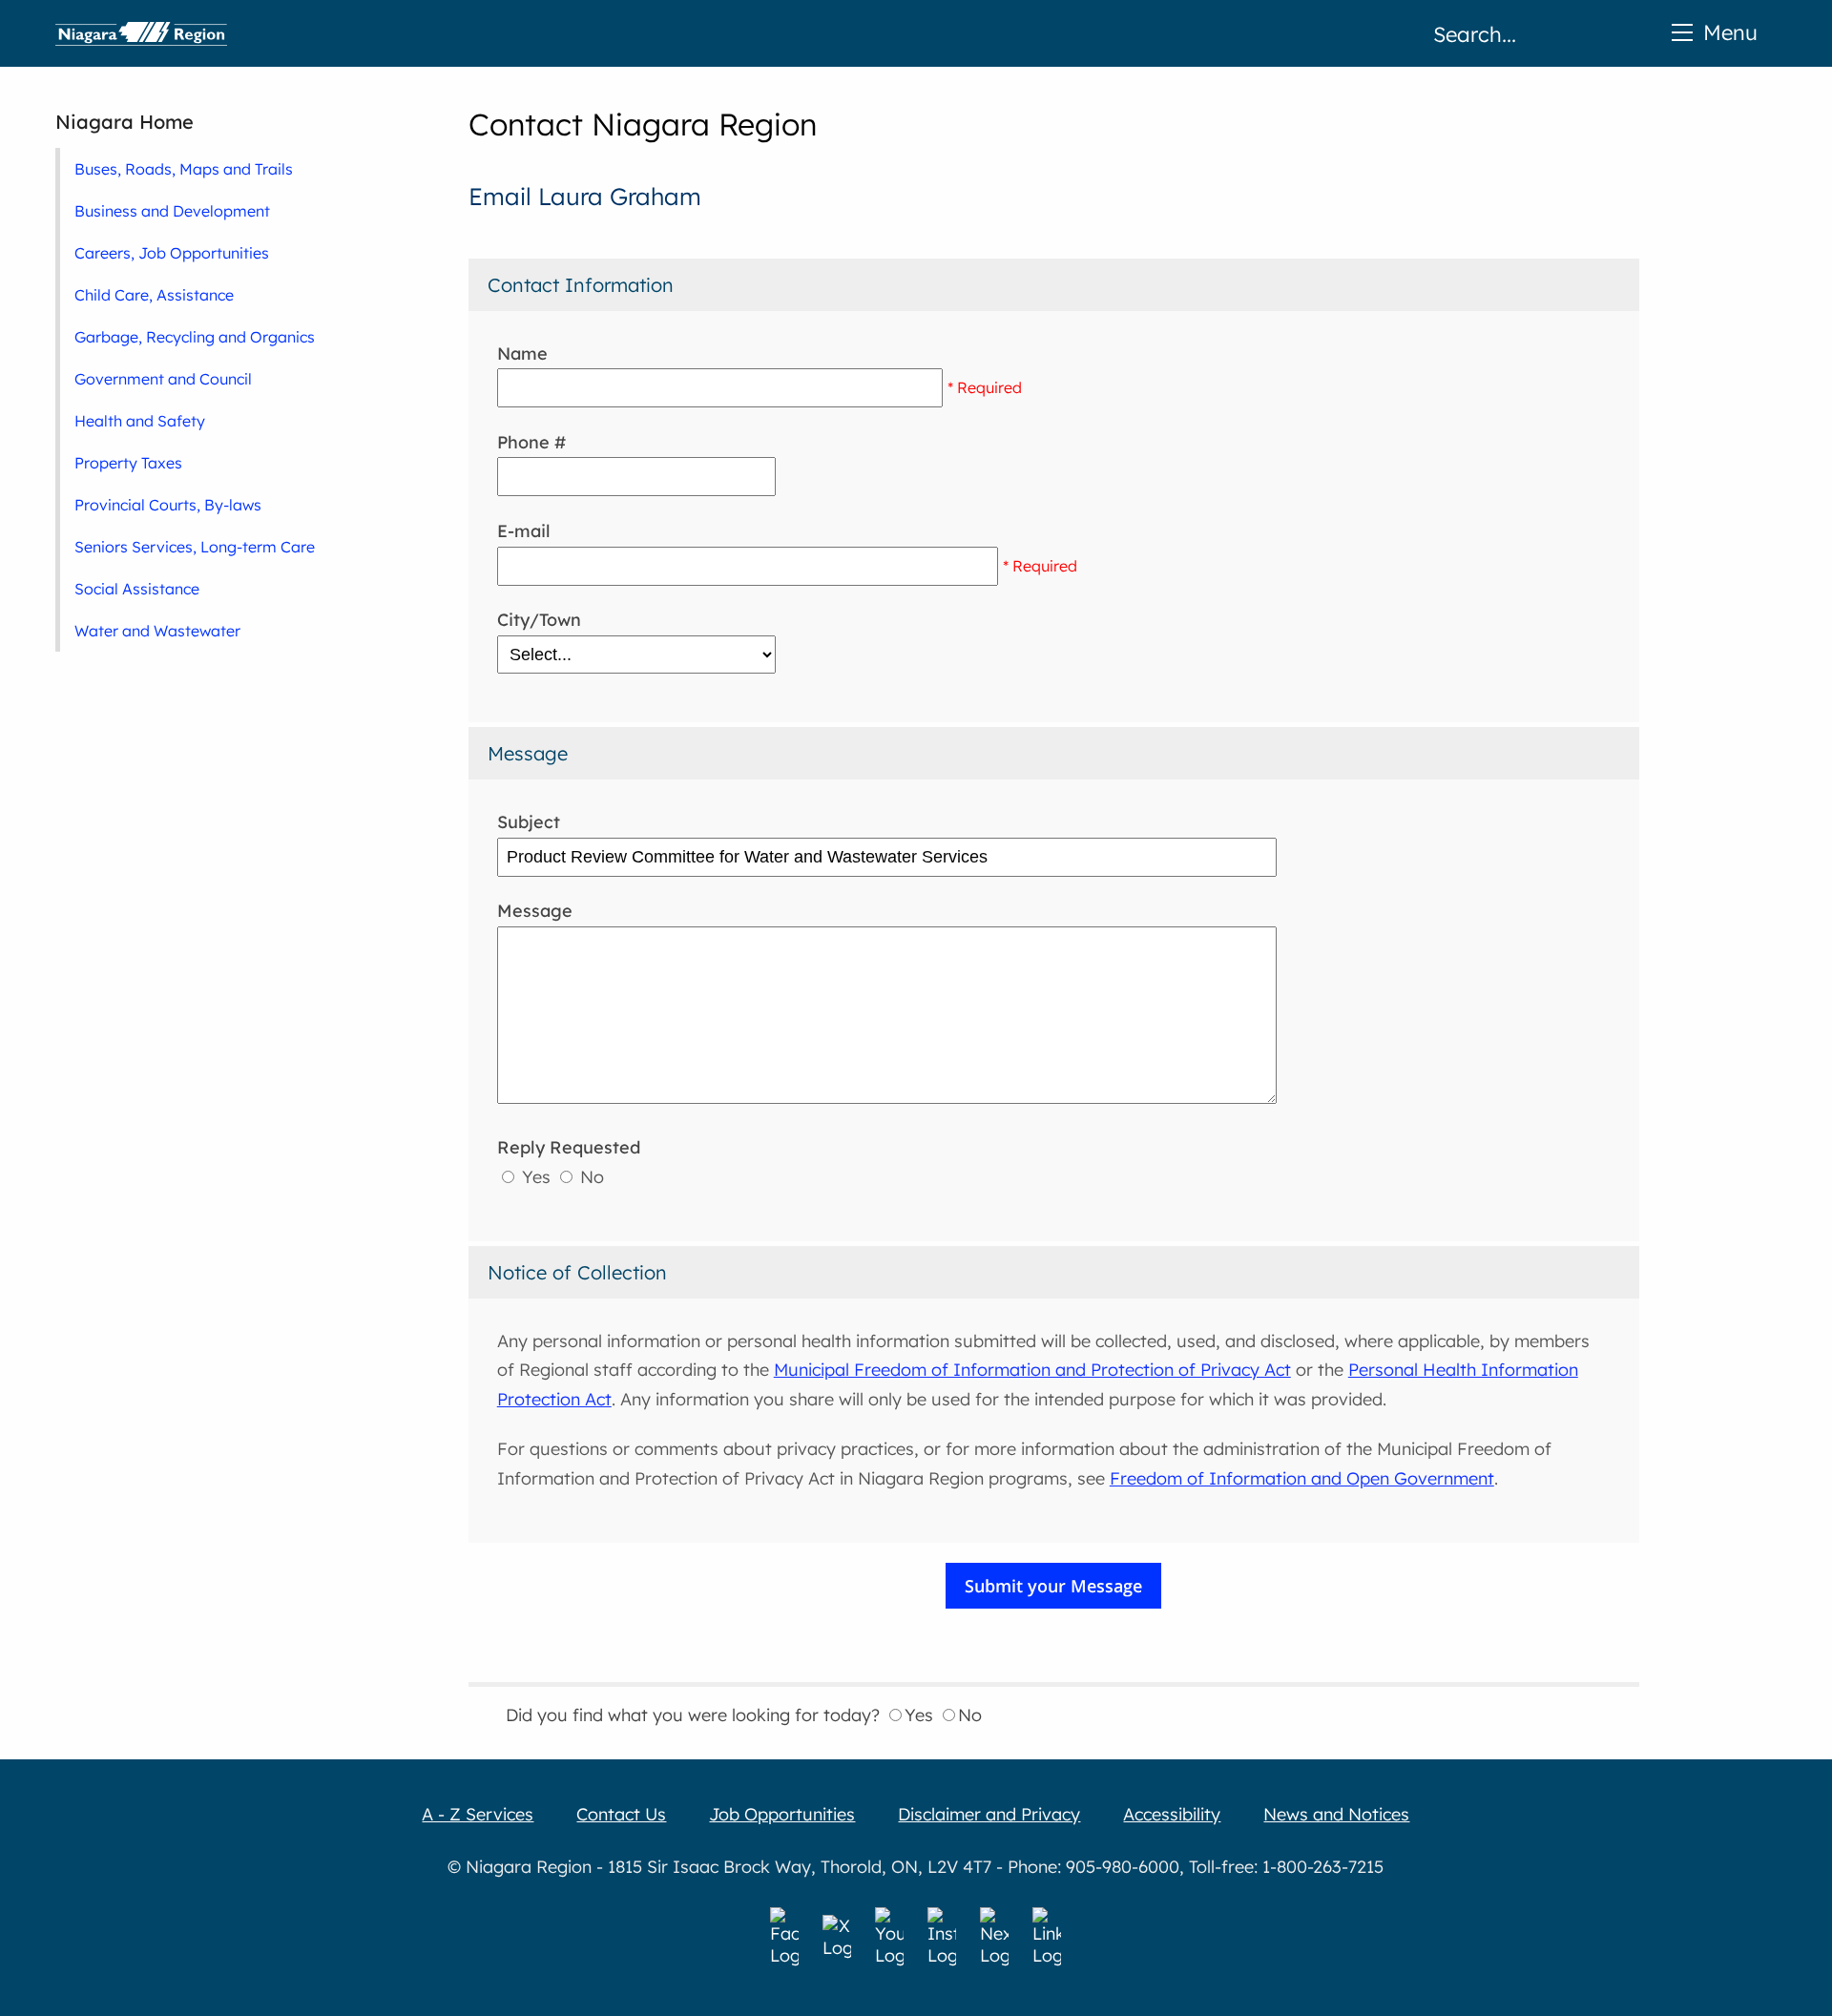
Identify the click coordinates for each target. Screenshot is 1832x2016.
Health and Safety (140, 421)
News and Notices (1336, 1814)
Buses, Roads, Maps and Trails (184, 169)
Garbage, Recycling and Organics (195, 337)
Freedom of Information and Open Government (1302, 1478)
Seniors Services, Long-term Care (195, 547)
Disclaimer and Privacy (989, 1814)
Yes (536, 1177)
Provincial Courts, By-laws (168, 505)
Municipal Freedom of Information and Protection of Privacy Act (1032, 1370)
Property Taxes (128, 463)
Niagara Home (125, 122)
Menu (1730, 32)
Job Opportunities (782, 1814)
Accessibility (1172, 1814)
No (590, 1177)
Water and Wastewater (157, 631)
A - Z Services (478, 1814)
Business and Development (172, 211)
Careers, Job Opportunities (172, 253)
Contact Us (621, 1814)
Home (141, 33)
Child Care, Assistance (154, 295)
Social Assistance (137, 589)
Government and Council (163, 379)
